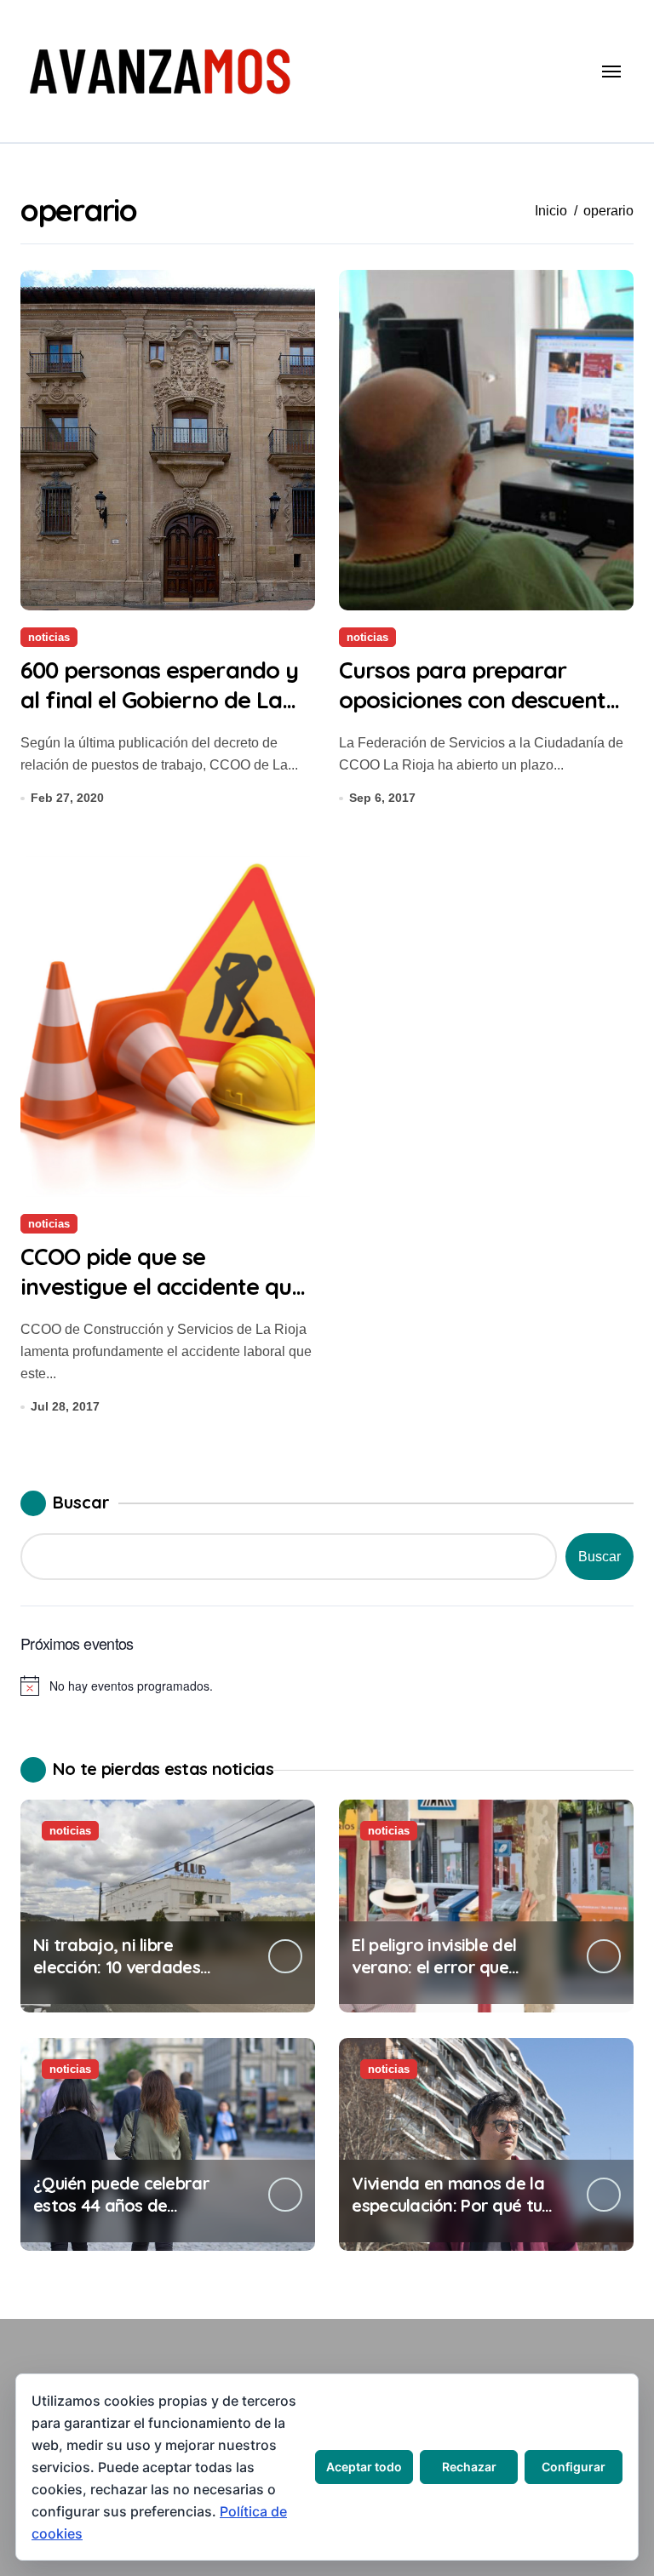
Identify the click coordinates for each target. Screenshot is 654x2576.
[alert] (327, 1686)
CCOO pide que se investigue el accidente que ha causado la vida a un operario (162, 1301)
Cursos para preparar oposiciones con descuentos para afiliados (484, 700)
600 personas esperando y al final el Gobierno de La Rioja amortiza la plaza (159, 700)
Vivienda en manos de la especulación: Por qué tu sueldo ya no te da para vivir (447, 2216)
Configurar (574, 2467)
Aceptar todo (364, 2467)
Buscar (81, 1502)
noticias (49, 637)
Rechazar (469, 2467)
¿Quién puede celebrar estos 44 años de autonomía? (121, 2205)
